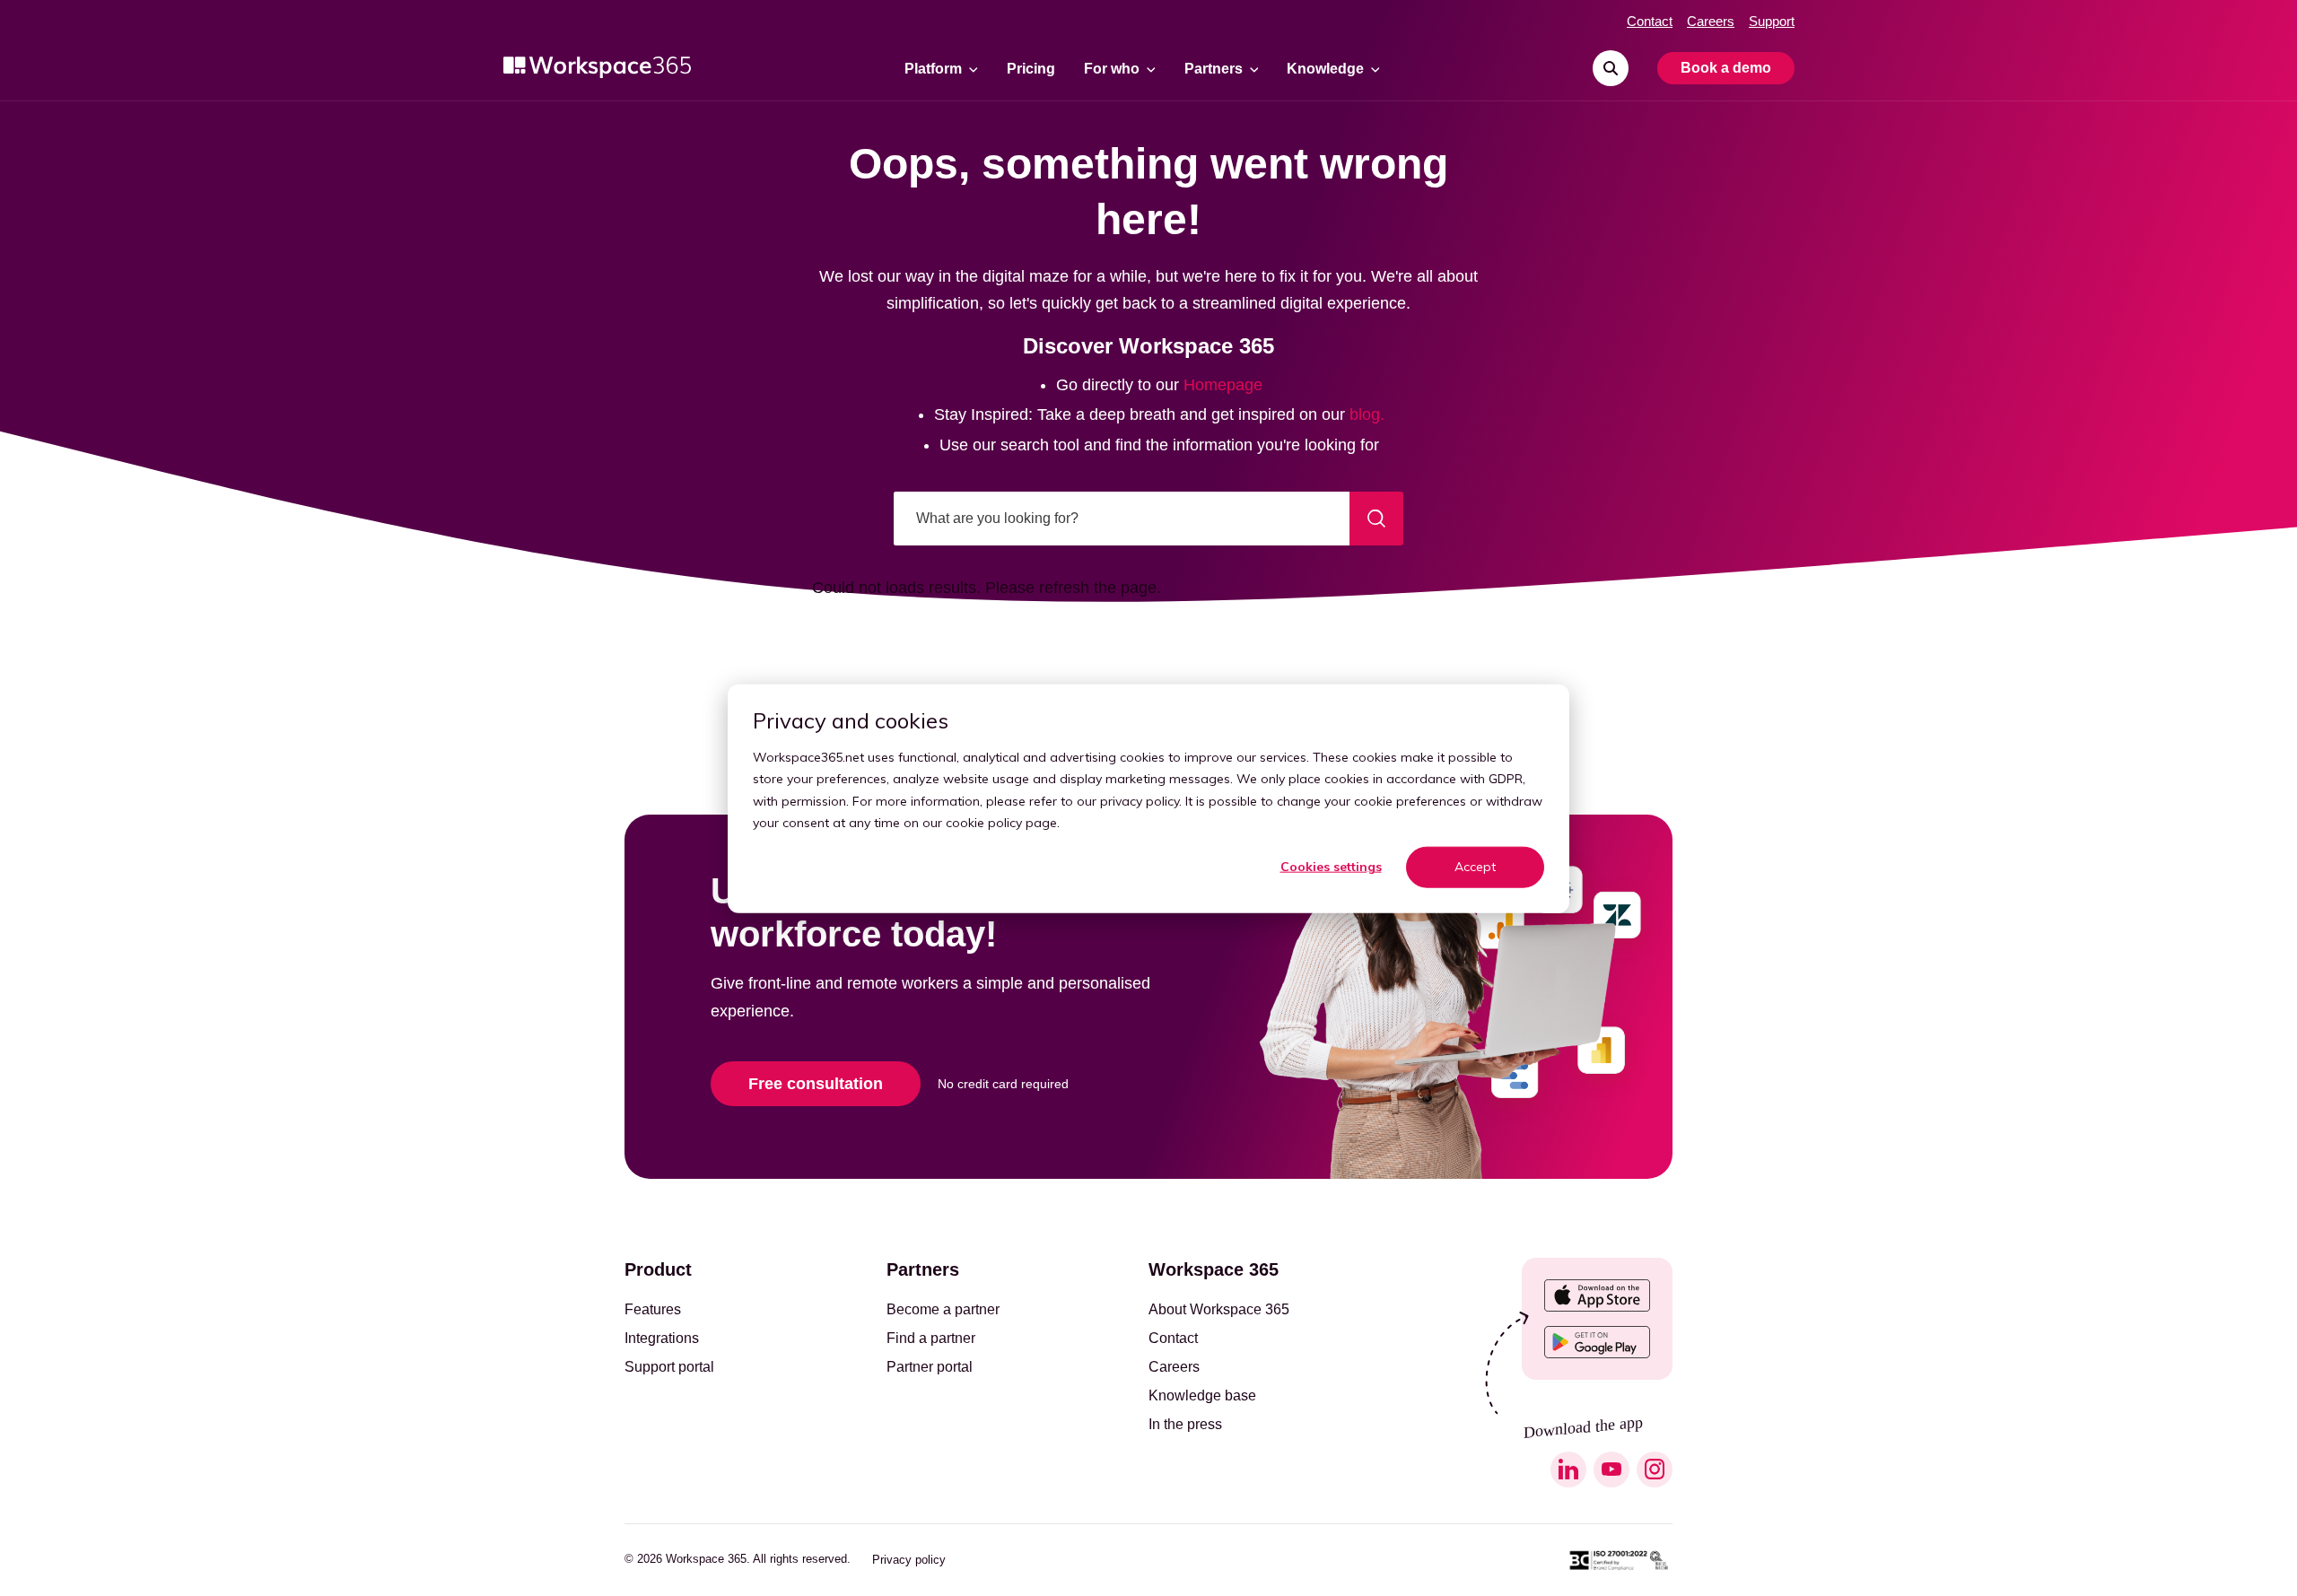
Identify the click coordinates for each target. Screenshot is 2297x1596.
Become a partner (943, 1310)
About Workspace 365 (1219, 1310)
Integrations (662, 1339)
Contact (1650, 21)
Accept (1475, 867)
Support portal (669, 1367)
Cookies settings (1331, 867)
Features (653, 1310)
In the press (1185, 1425)
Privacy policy (909, 1560)
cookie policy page (1001, 822)
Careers (1711, 21)
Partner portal (930, 1367)
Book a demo (1726, 68)
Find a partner (931, 1339)
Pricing (1031, 69)
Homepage (1223, 385)
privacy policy (1140, 800)
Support (1772, 21)
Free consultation (816, 1084)
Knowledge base (1202, 1396)
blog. (1367, 414)
